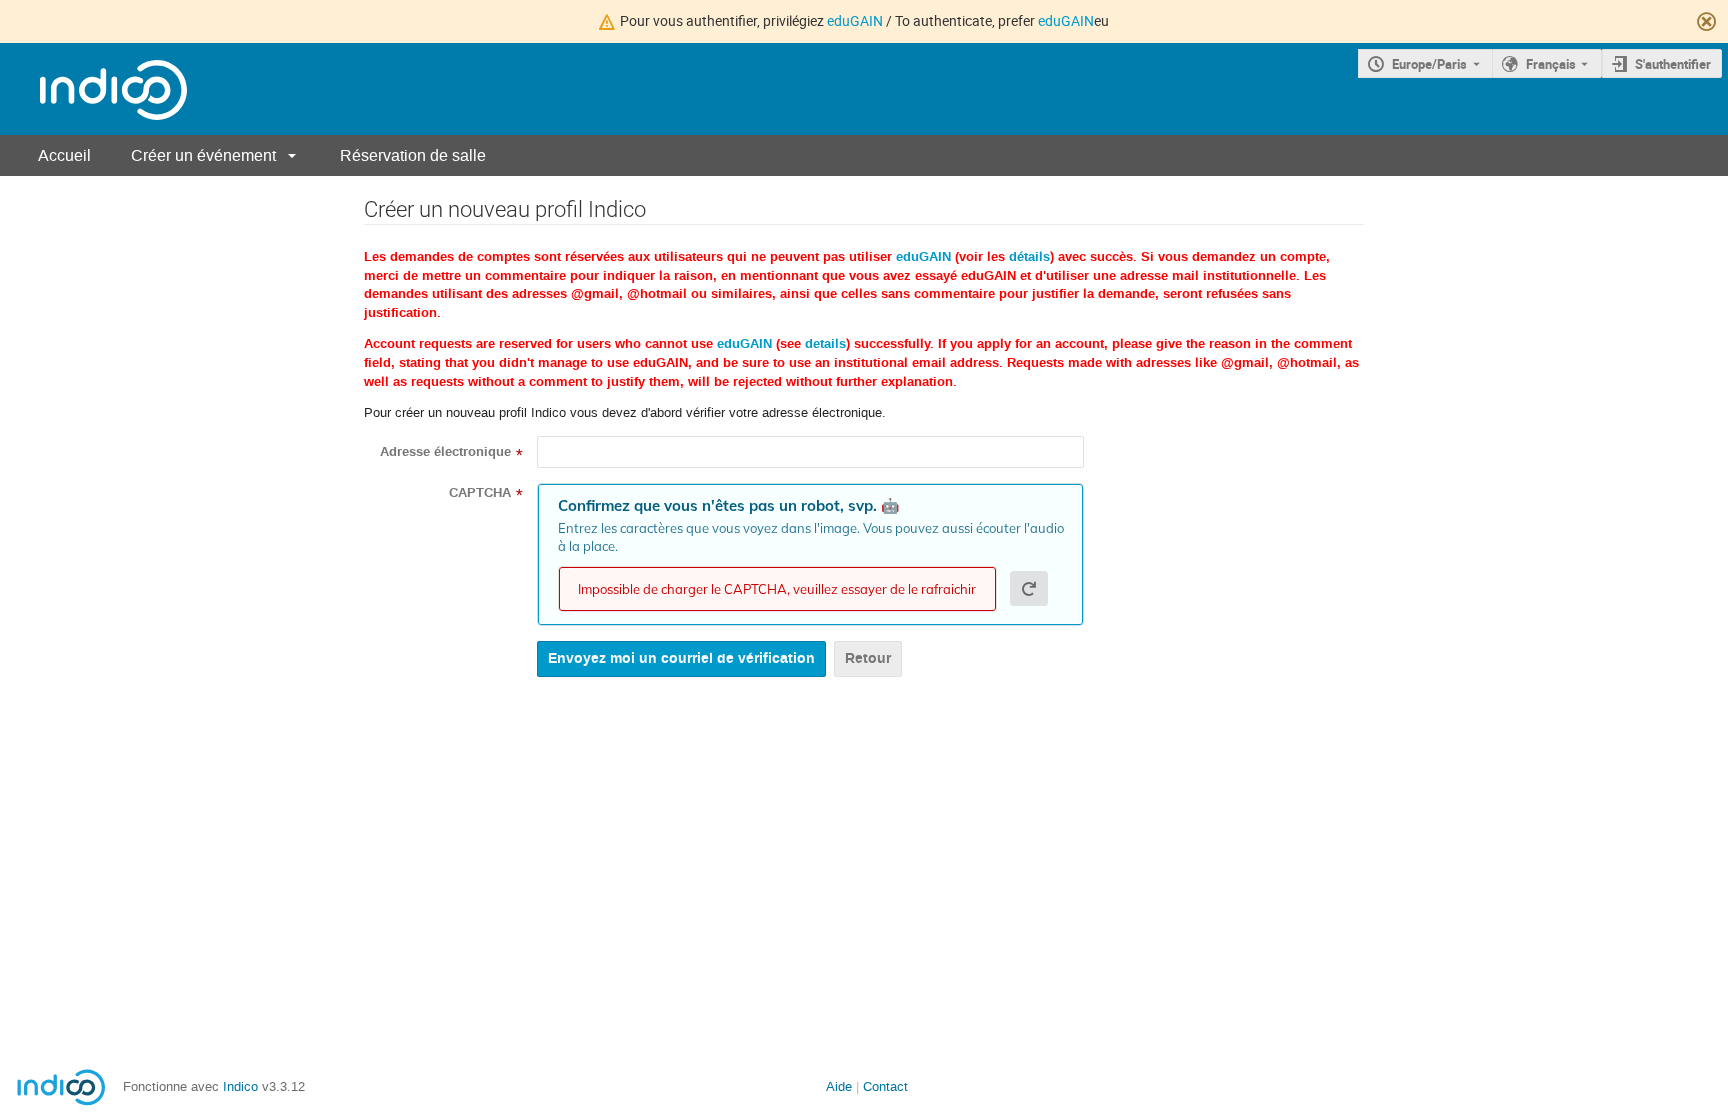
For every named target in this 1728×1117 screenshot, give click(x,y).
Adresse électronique (445, 452)
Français (1551, 64)
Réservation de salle (413, 155)
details (825, 344)
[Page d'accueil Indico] (93, 89)
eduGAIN (855, 20)
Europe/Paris (1429, 64)
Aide (839, 1086)
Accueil (64, 155)
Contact (885, 1086)
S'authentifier (1673, 64)
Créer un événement (203, 155)
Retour (868, 658)
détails (1029, 257)
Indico (240, 1086)
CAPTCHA (480, 493)
